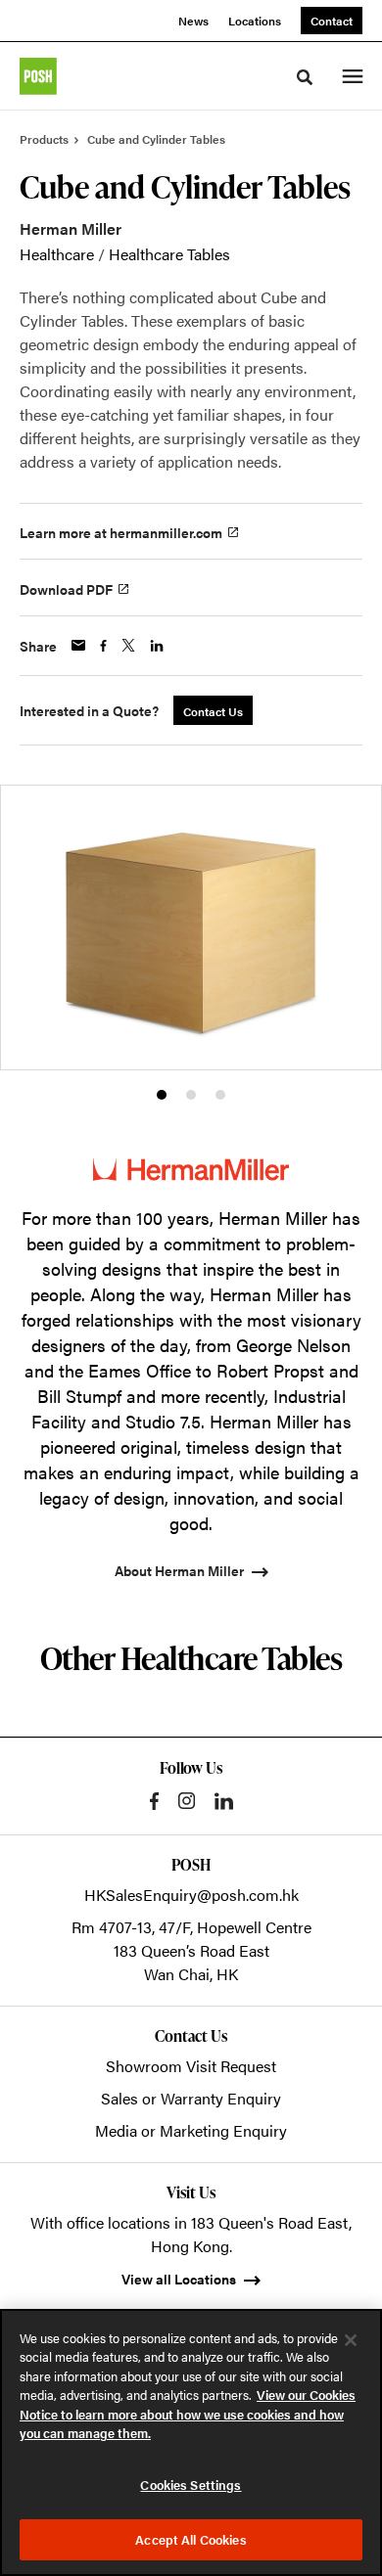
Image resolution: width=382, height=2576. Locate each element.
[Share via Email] (78, 645)
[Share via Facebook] (103, 646)
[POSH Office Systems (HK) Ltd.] (38, 76)
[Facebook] (154, 1801)
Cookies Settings (191, 2485)
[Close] (351, 2340)
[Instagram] (187, 1801)
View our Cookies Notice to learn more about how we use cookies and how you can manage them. (188, 2414)
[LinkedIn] (224, 1801)
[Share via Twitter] (128, 645)
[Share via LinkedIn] (157, 646)
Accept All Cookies (191, 2539)
